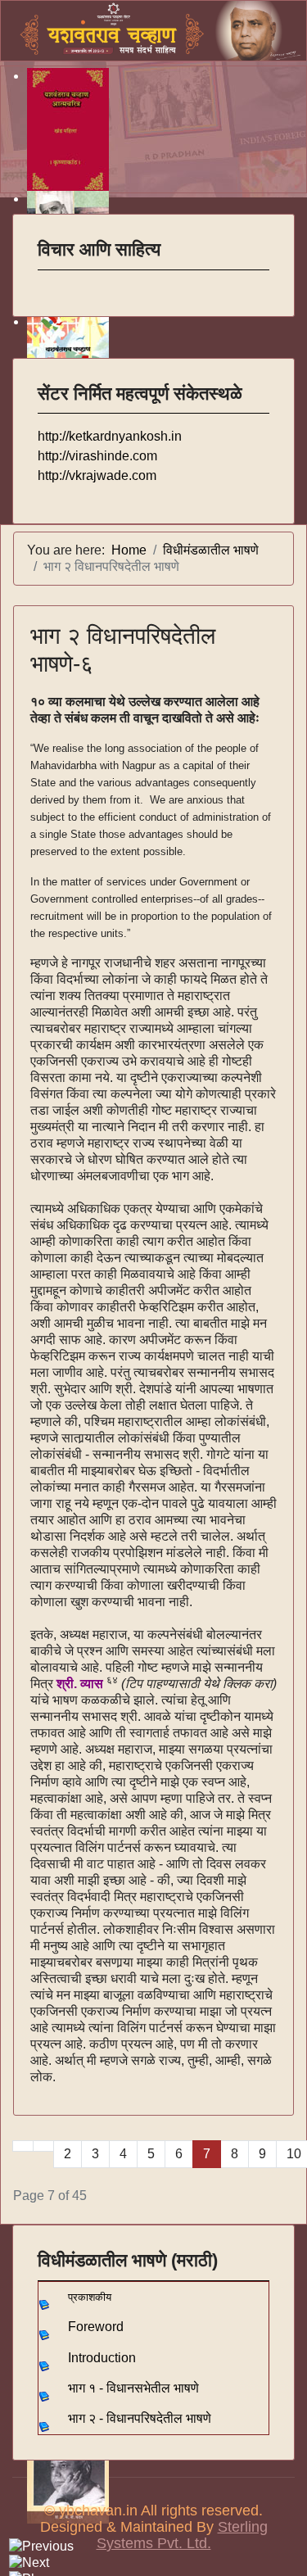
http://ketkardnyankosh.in (110, 436)
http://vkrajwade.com (97, 475)
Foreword (96, 2327)
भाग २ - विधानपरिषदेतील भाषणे (140, 2418)
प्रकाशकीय (90, 2297)
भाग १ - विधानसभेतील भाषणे (133, 2388)
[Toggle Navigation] (48, 281)
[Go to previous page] (43, 2146)
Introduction (102, 2358)
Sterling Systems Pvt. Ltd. (182, 2535)
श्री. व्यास (80, 1684)
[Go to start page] (23, 2146)
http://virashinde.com (97, 456)
